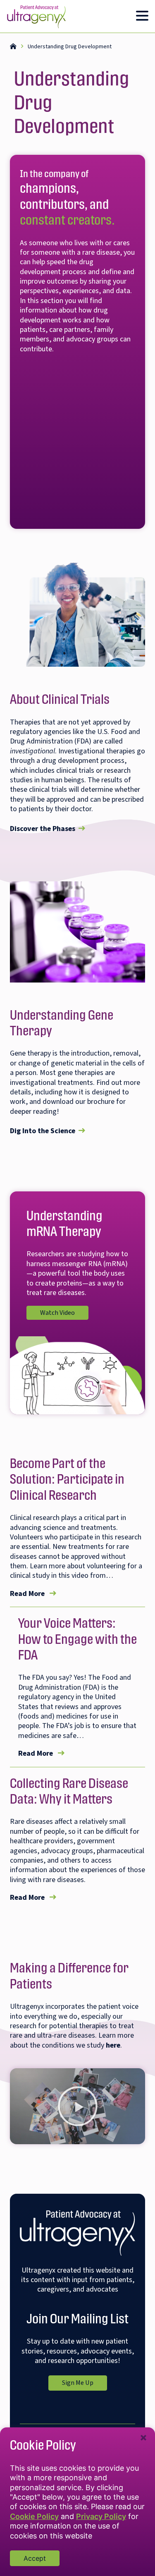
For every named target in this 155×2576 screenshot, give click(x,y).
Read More (33, 1594)
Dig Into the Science (43, 1131)
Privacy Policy (101, 2516)
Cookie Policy (34, 2516)
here (113, 2045)
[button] (78, 2106)
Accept (35, 2558)
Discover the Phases (43, 829)
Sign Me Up (85, 2381)
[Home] (13, 47)
